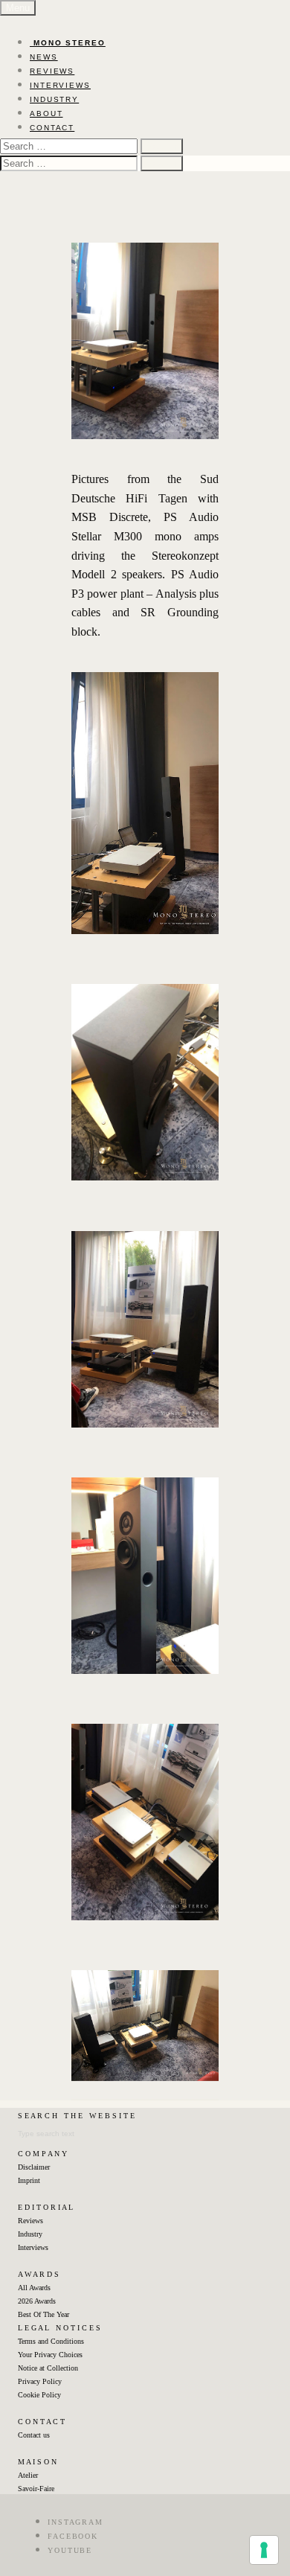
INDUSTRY (54, 99)
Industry (30, 2234)
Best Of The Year (43, 2314)
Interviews (33, 2247)
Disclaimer (34, 2167)
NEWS (44, 57)
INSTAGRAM (75, 2522)
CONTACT (52, 128)
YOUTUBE (70, 2550)
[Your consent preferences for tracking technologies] (264, 2550)
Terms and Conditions (51, 2341)
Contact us (34, 2435)
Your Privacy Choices (50, 2355)
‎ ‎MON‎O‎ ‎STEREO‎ (68, 43)
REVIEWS (52, 71)
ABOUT (46, 114)
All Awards (34, 2288)
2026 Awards (37, 2301)
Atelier (28, 2475)
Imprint (29, 2180)
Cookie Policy (39, 2395)
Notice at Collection (48, 2368)
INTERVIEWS (60, 85)
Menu (18, 8)
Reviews (30, 2221)
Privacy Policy (40, 2381)
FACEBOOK (73, 2536)
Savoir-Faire (36, 2489)
